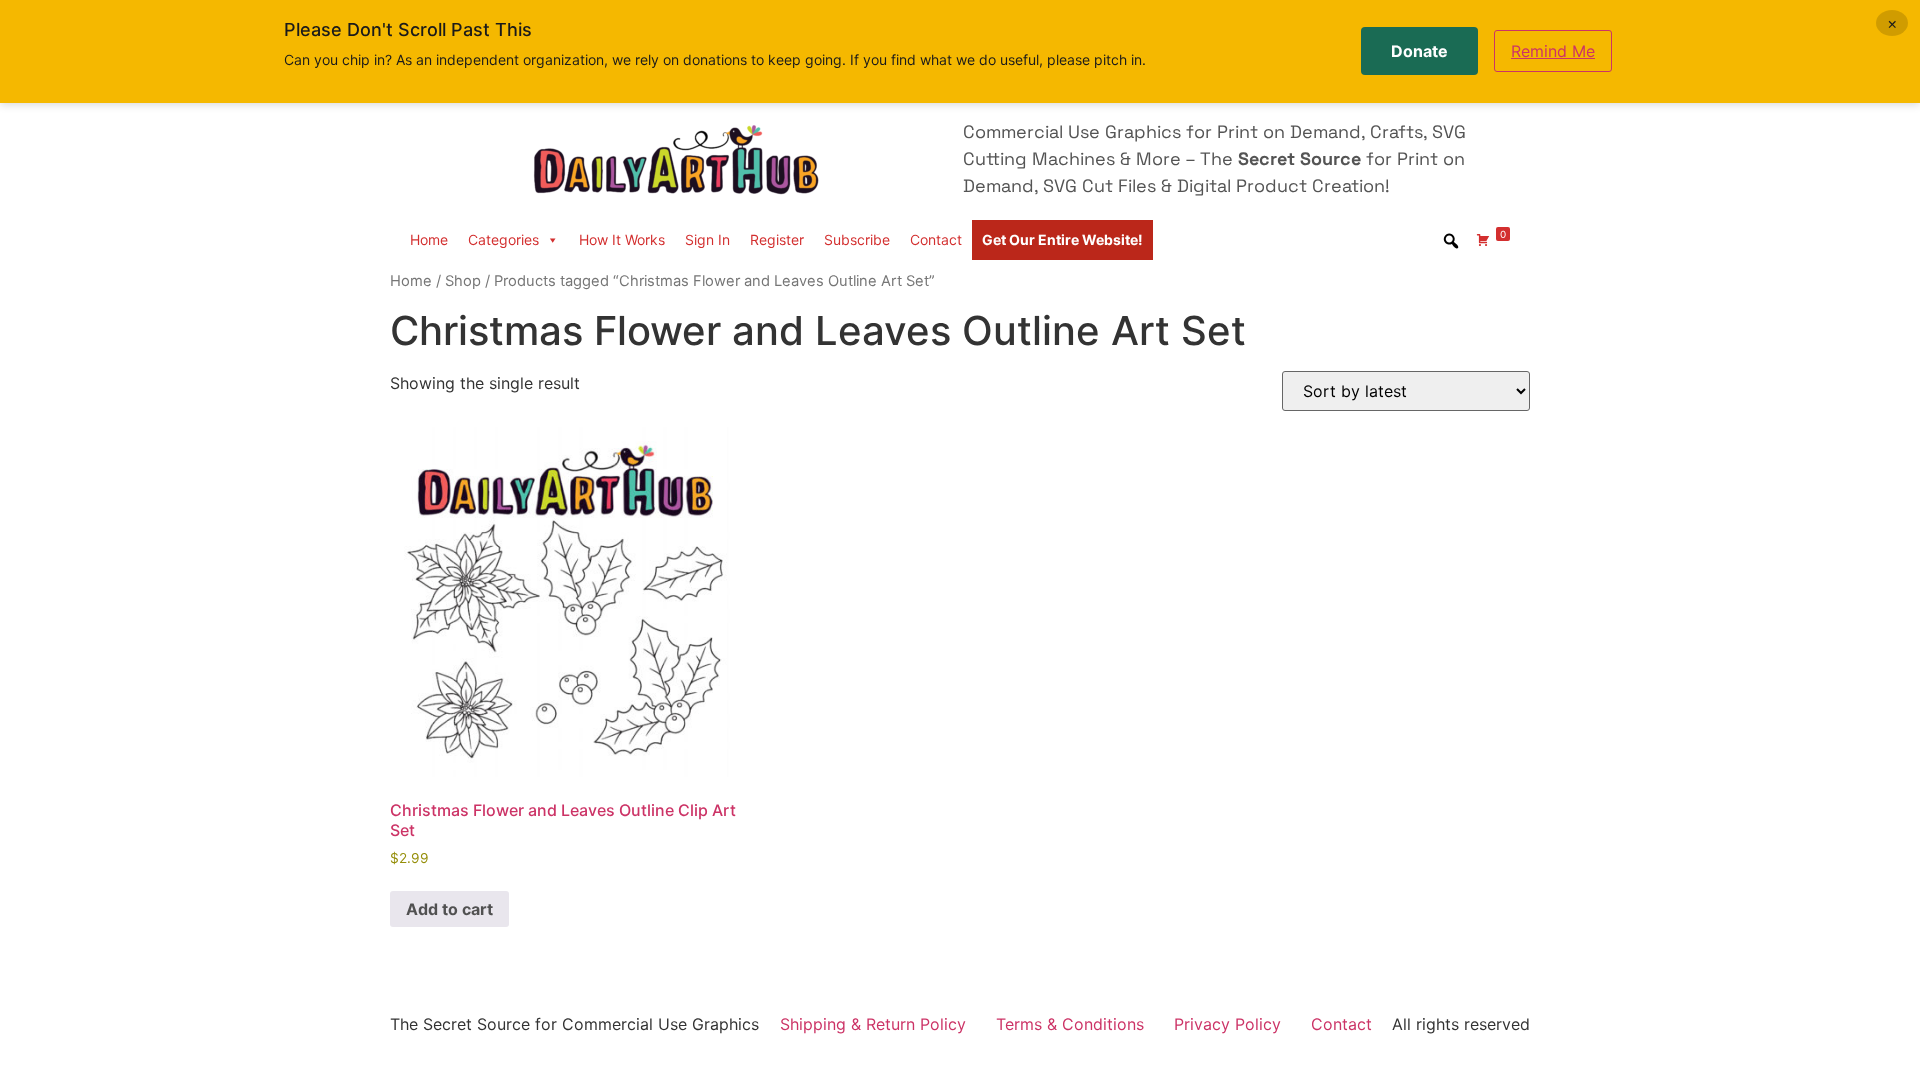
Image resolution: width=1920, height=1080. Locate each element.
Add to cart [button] (449, 909)
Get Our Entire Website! (1062, 239)
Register (777, 239)
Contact (936, 239)
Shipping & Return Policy (873, 1024)
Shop (463, 281)
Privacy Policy (1227, 1024)
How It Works (622, 239)
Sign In (707, 239)
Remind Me (1553, 51)
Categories (503, 239)
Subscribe (857, 239)
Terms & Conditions (1070, 1024)
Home (429, 239)
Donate (1419, 51)
